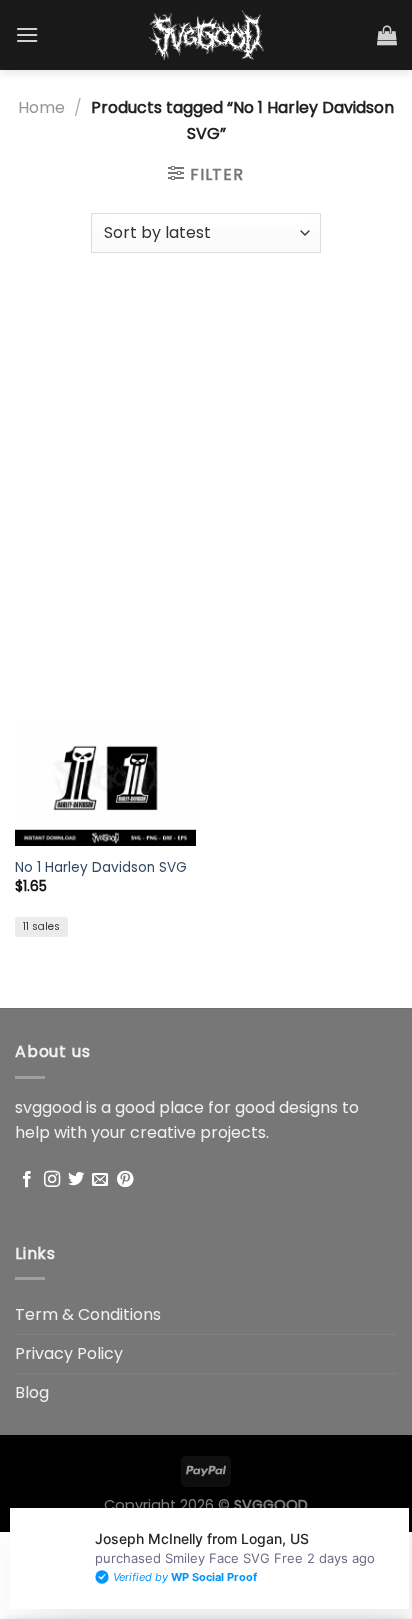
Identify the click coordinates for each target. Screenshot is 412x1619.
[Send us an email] (100, 1180)
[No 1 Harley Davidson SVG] (105, 785)
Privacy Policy (69, 1353)
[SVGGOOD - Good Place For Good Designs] (206, 35)
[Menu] (27, 34)
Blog (32, 1392)
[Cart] (387, 35)
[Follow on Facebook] (27, 1180)
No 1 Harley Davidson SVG (101, 868)
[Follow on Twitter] (76, 1180)
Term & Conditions (88, 1314)
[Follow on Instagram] (52, 1180)
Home (41, 107)
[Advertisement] (206, 479)
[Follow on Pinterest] (125, 1180)
